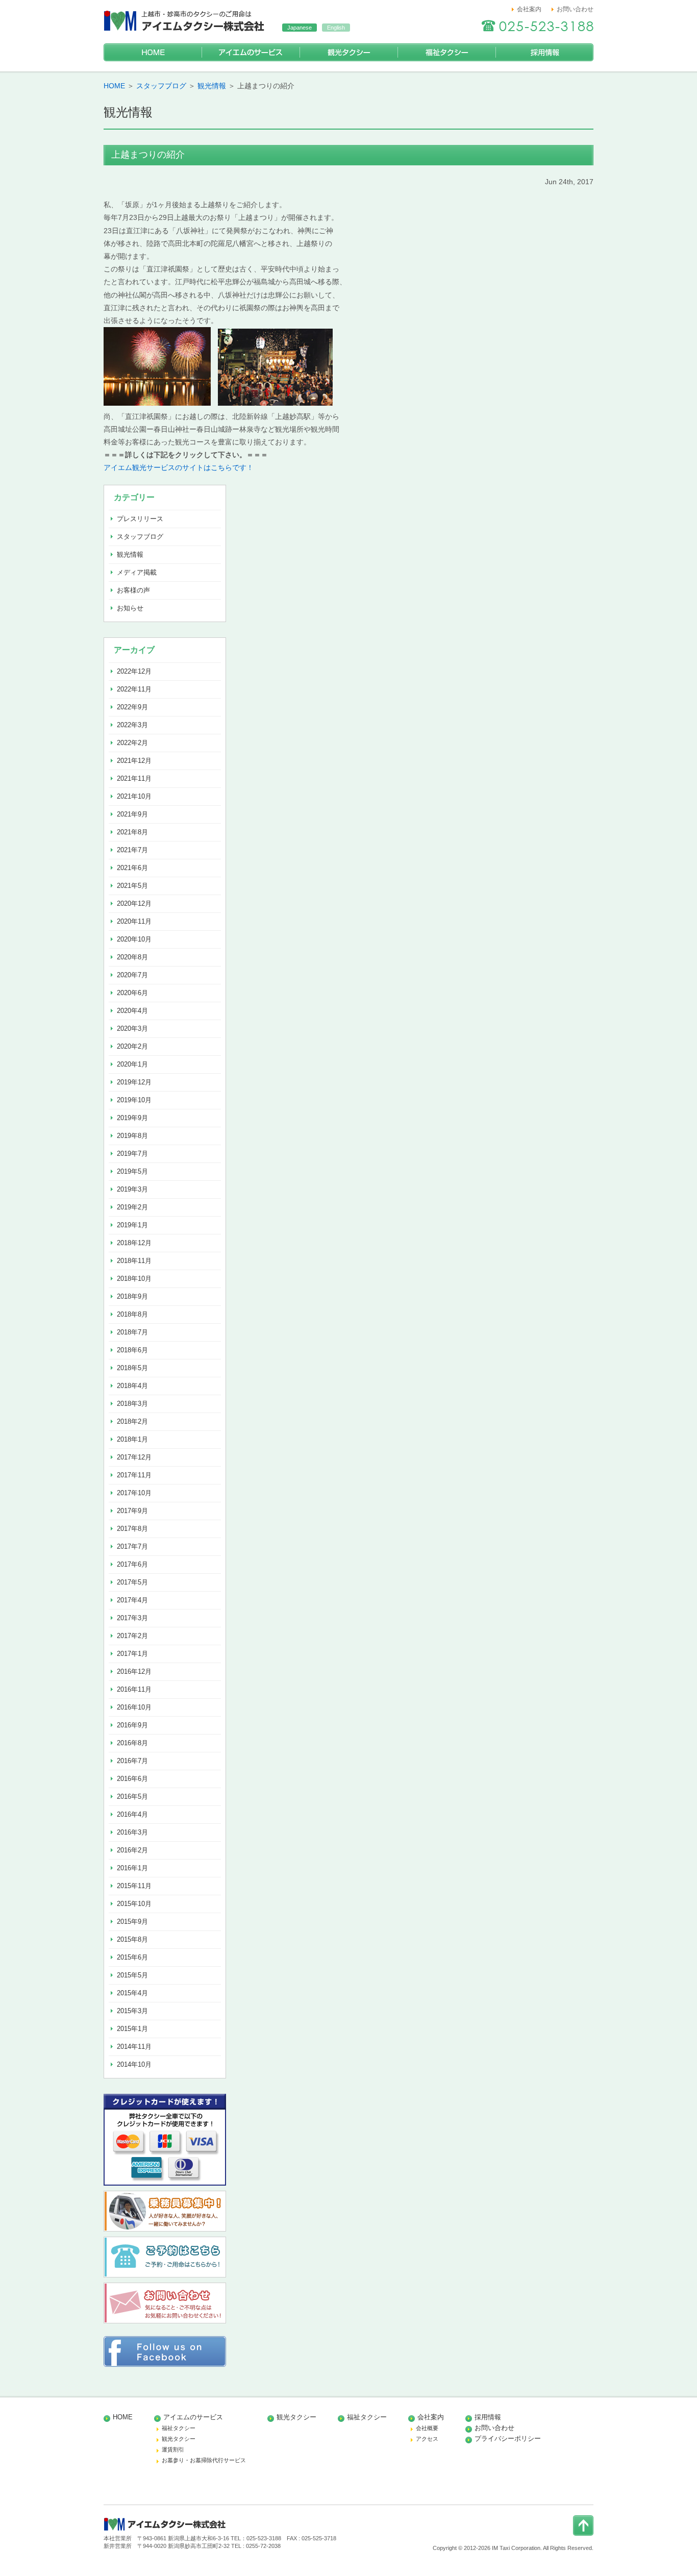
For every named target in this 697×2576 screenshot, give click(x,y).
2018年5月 (132, 1368)
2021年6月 (132, 868)
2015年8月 (132, 1939)
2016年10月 (134, 1707)
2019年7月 (132, 1154)
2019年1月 (132, 1225)
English (336, 28)
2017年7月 (132, 1546)
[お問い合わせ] (165, 2321)
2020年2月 (132, 1046)
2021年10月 (134, 796)
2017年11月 (134, 1475)
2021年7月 (132, 850)
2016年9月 (132, 1725)
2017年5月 (132, 1582)
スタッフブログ (161, 86)
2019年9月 (132, 1118)
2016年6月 (132, 1779)
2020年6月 (132, 993)
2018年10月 (134, 1279)
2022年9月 (132, 707)
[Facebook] (165, 2364)
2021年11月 (134, 778)
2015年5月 (132, 1975)
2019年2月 (132, 1207)
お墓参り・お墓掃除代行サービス (204, 2460)
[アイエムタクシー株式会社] (185, 33)
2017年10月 (134, 1493)
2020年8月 (132, 957)
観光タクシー (348, 52)
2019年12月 (134, 1082)
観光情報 (212, 86)
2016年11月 (134, 1689)
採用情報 (544, 52)
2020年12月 (134, 903)
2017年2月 (132, 1636)
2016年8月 (132, 1743)
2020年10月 (134, 939)
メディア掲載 (137, 572)
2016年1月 (132, 1868)
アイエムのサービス (251, 52)
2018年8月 (132, 1314)
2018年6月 (132, 1350)
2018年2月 (132, 1421)
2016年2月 (132, 1850)
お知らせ (130, 608)
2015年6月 (132, 1957)
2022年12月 (134, 671)
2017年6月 (132, 1564)
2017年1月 (132, 1654)
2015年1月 (132, 2029)
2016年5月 (132, 1797)
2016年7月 (132, 1761)
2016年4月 (132, 1814)
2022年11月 (134, 689)
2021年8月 (132, 832)
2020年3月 (132, 1029)
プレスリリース (140, 519)
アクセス (427, 2439)
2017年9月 (132, 1511)
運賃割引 (173, 2449)
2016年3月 (132, 1832)
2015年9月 (132, 1922)
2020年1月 (132, 1064)
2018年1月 (132, 1439)
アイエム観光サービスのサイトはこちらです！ (179, 467)
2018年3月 (132, 1404)
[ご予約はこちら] (165, 2275)
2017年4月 (132, 1600)
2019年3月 (132, 1189)
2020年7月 (132, 975)
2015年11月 (134, 1886)
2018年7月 (132, 1332)
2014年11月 (134, 2047)
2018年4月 (132, 1386)
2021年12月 (134, 761)
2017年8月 (132, 1529)
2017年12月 (134, 1457)
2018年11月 (134, 1261)
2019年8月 (132, 1136)
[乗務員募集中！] (165, 2229)
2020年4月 (132, 1011)
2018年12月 (134, 1243)
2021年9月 (132, 814)
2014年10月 (134, 2064)
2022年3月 (132, 725)
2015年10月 (134, 1904)
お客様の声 (133, 590)
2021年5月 (132, 886)
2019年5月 (132, 1171)
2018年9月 (132, 1296)
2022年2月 (132, 743)
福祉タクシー (446, 52)
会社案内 (529, 9)
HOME (153, 52)
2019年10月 (134, 1100)
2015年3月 (132, 2011)
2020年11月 (134, 921)
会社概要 (427, 2428)
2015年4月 (132, 1993)
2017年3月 (132, 1618)
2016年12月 (134, 1671)
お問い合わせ (575, 9)
